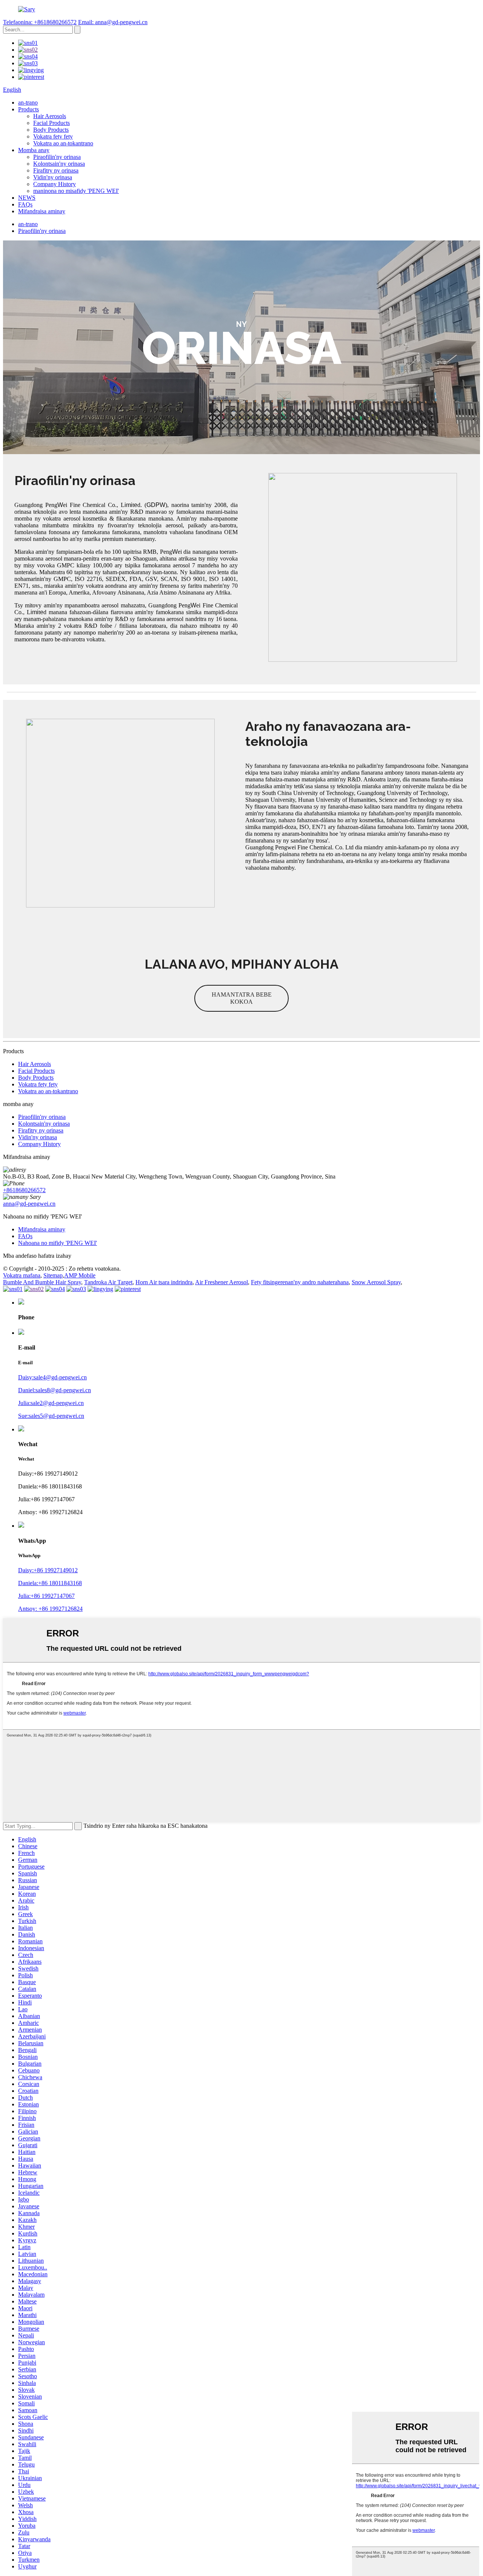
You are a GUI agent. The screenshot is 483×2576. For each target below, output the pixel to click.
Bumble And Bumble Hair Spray (42, 1282)
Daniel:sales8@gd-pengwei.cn (55, 1390)
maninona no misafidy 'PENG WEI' (76, 191)
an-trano (28, 102)
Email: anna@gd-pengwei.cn (113, 22)
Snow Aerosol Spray (376, 1282)
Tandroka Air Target (108, 1282)
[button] (241, 998)
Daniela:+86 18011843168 (50, 1583)
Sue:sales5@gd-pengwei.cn (51, 1416)
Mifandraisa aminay (42, 211)
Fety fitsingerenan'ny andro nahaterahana (300, 1282)
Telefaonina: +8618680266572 (40, 22)
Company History (55, 184)
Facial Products (52, 123)
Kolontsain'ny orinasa (59, 164)
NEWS (27, 198)
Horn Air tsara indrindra (164, 1282)
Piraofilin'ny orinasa (57, 157)
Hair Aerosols (50, 116)
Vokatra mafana (22, 1275)
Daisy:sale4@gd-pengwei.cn (52, 1377)
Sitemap (53, 1275)
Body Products (51, 130)
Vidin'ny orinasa (53, 177)
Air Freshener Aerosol (222, 1282)
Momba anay (34, 150)
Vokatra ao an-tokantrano (63, 143)
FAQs (25, 204)
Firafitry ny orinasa (56, 170)
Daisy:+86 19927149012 (48, 1570)
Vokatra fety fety (53, 136)
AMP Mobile (80, 1275)
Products (28, 109)
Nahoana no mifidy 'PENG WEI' (58, 1243)
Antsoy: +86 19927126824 (50, 1609)
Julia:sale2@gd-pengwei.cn (51, 1403)
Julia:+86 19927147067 (46, 1596)
